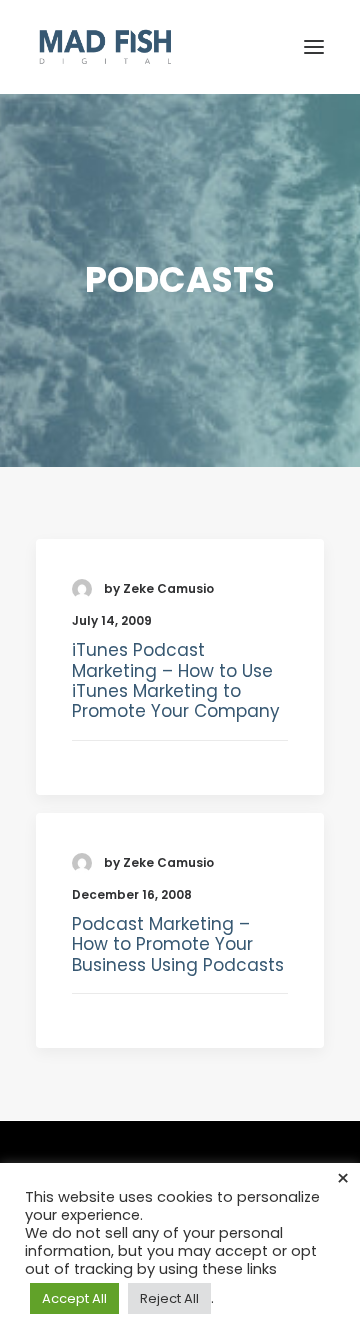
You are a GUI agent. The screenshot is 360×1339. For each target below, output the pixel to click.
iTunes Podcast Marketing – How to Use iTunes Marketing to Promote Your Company (176, 680)
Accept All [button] (74, 1298)
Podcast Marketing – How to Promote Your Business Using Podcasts (178, 944)
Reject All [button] (169, 1298)
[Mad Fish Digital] (105, 47)
